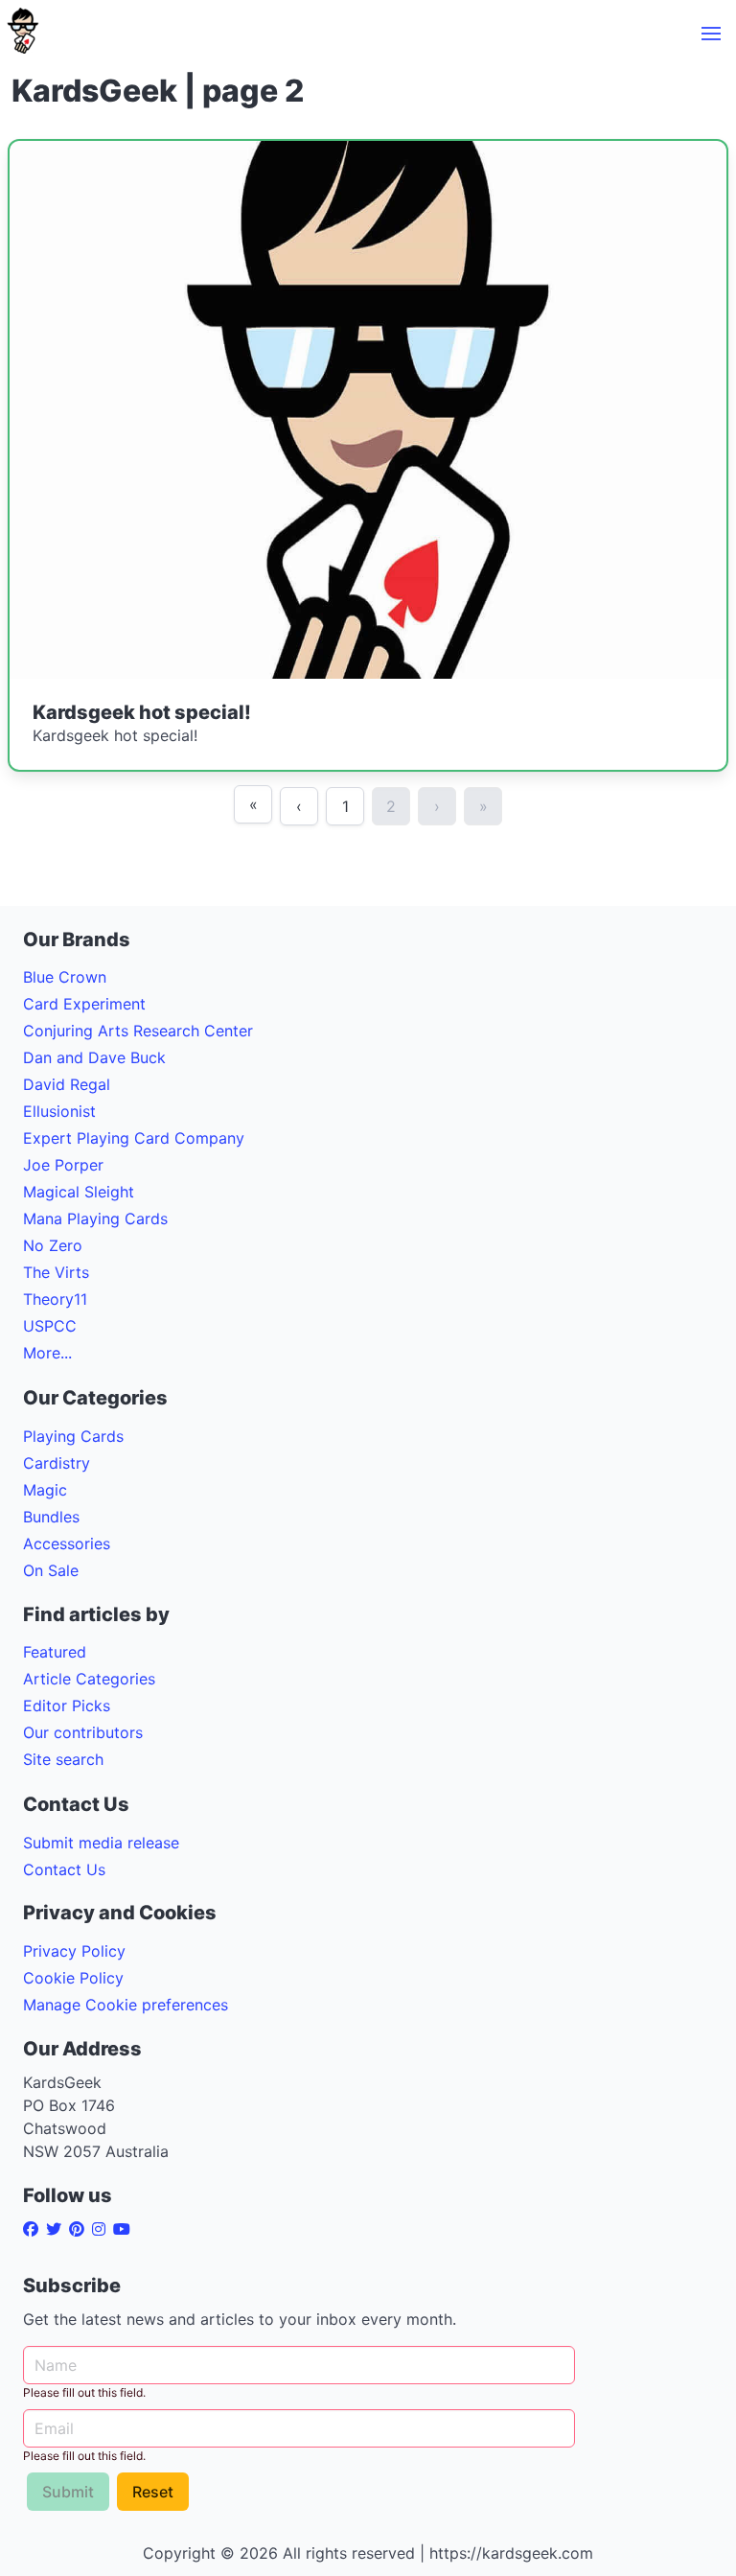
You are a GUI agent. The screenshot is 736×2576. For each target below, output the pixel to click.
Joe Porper (63, 1165)
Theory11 (55, 1299)
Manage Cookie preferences (126, 2005)
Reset (153, 2492)
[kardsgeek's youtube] (126, 2229)
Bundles (51, 1517)
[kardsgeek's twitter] (57, 2229)
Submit (68, 2492)
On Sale (51, 1570)
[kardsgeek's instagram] (103, 2229)
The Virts (56, 1272)
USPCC (50, 1326)
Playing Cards (73, 1436)
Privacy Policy (74, 1951)
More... (47, 1353)
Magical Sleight (79, 1192)
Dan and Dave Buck (94, 1057)
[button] (711, 34)
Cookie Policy (73, 1978)
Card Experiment (84, 1004)
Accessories (67, 1543)
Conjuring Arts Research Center (138, 1031)
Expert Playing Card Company (134, 1138)
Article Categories (89, 1679)
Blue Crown (65, 977)
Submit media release (101, 1843)
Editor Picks (67, 1706)
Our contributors (83, 1732)
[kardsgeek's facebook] (34, 2229)
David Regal (67, 1084)
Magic (45, 1490)
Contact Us (64, 1869)
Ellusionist (59, 1111)
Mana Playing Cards (95, 1218)
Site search (63, 1759)
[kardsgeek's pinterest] (80, 2229)
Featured (55, 1652)
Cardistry (57, 1463)
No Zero (53, 1245)
